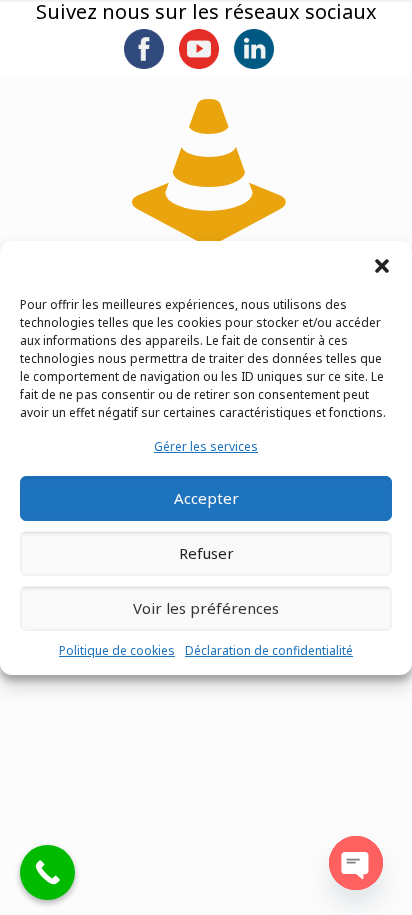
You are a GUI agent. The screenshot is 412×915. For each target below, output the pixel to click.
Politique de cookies (117, 650)
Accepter (206, 498)
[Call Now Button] (47, 872)
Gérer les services (206, 446)
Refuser (206, 553)
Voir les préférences (206, 608)
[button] (382, 266)
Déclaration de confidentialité (269, 650)
